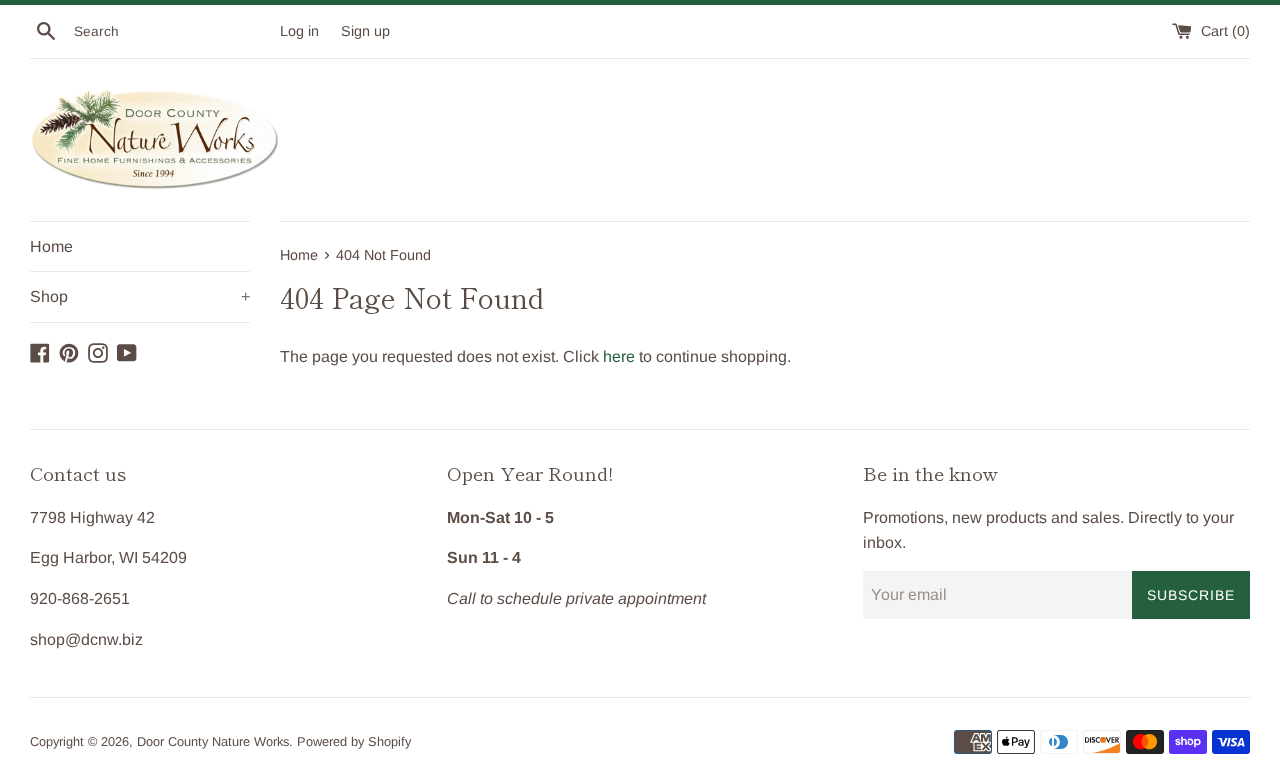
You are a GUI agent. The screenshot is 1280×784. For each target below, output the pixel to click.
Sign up (365, 31)
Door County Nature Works (213, 741)
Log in (299, 31)
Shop (140, 296)
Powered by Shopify (354, 741)
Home (51, 246)
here (619, 356)
